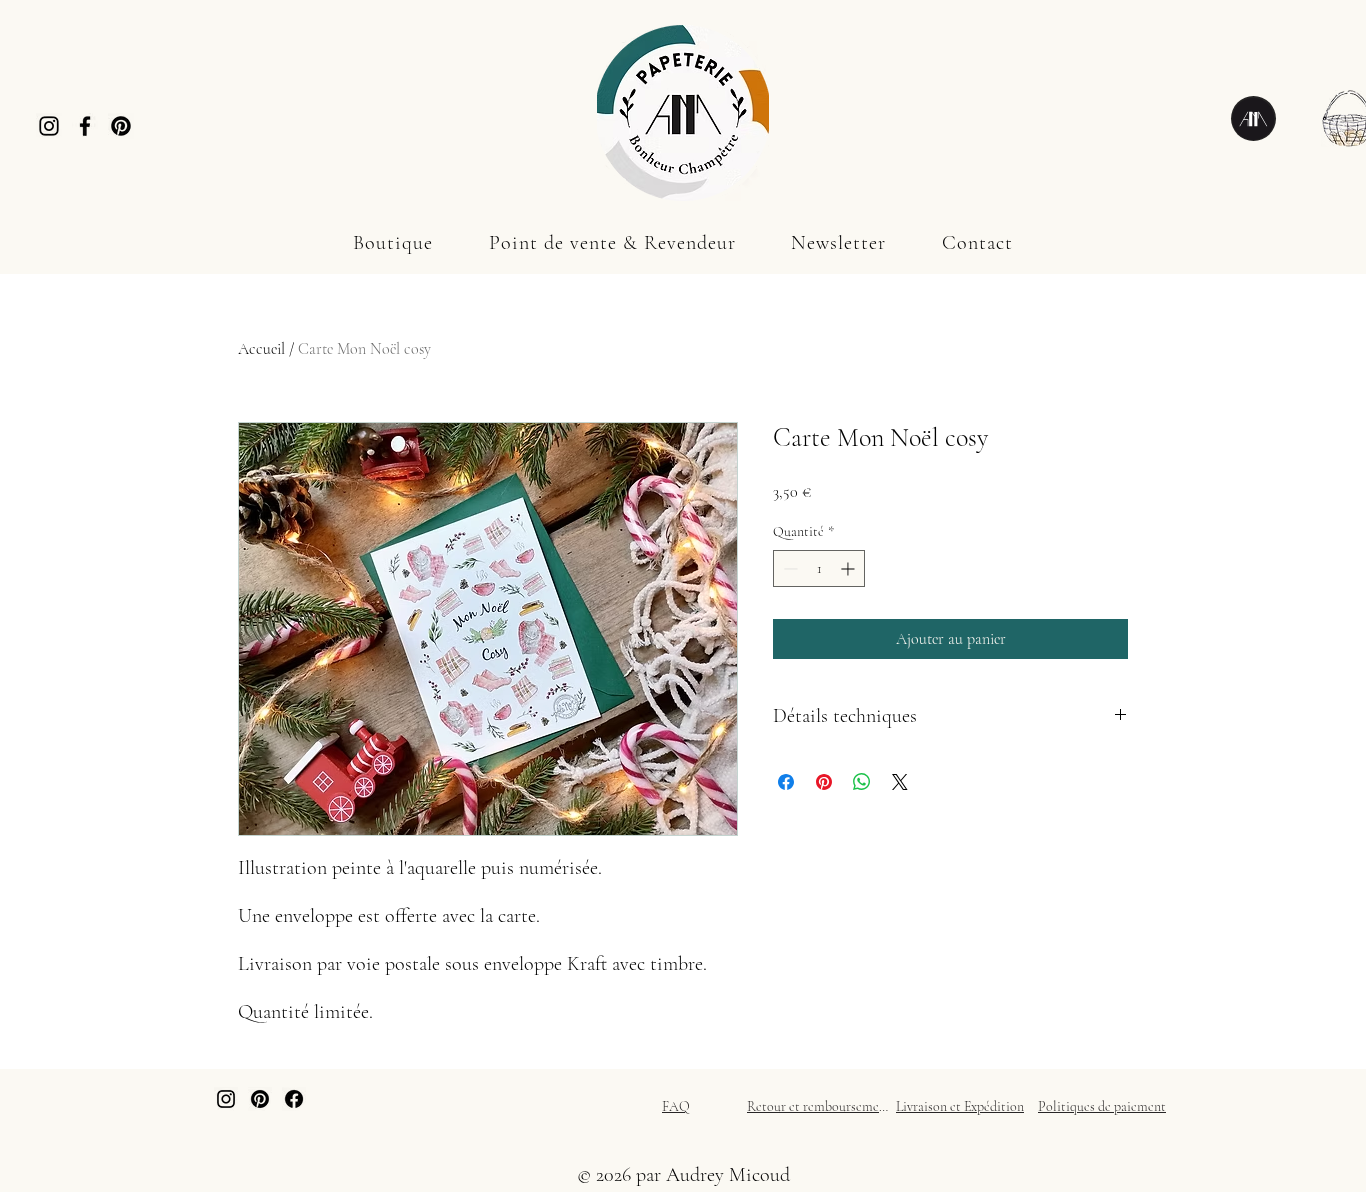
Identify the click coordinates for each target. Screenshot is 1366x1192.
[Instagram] (49, 126)
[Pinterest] (121, 126)
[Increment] (849, 568)
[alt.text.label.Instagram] (226, 1099)
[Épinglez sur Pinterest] (824, 782)
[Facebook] (85, 126)
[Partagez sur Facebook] (786, 782)
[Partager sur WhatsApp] (862, 782)
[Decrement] (788, 568)
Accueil (261, 349)
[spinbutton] (819, 568)
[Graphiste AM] (1253, 118)
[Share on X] (900, 782)
